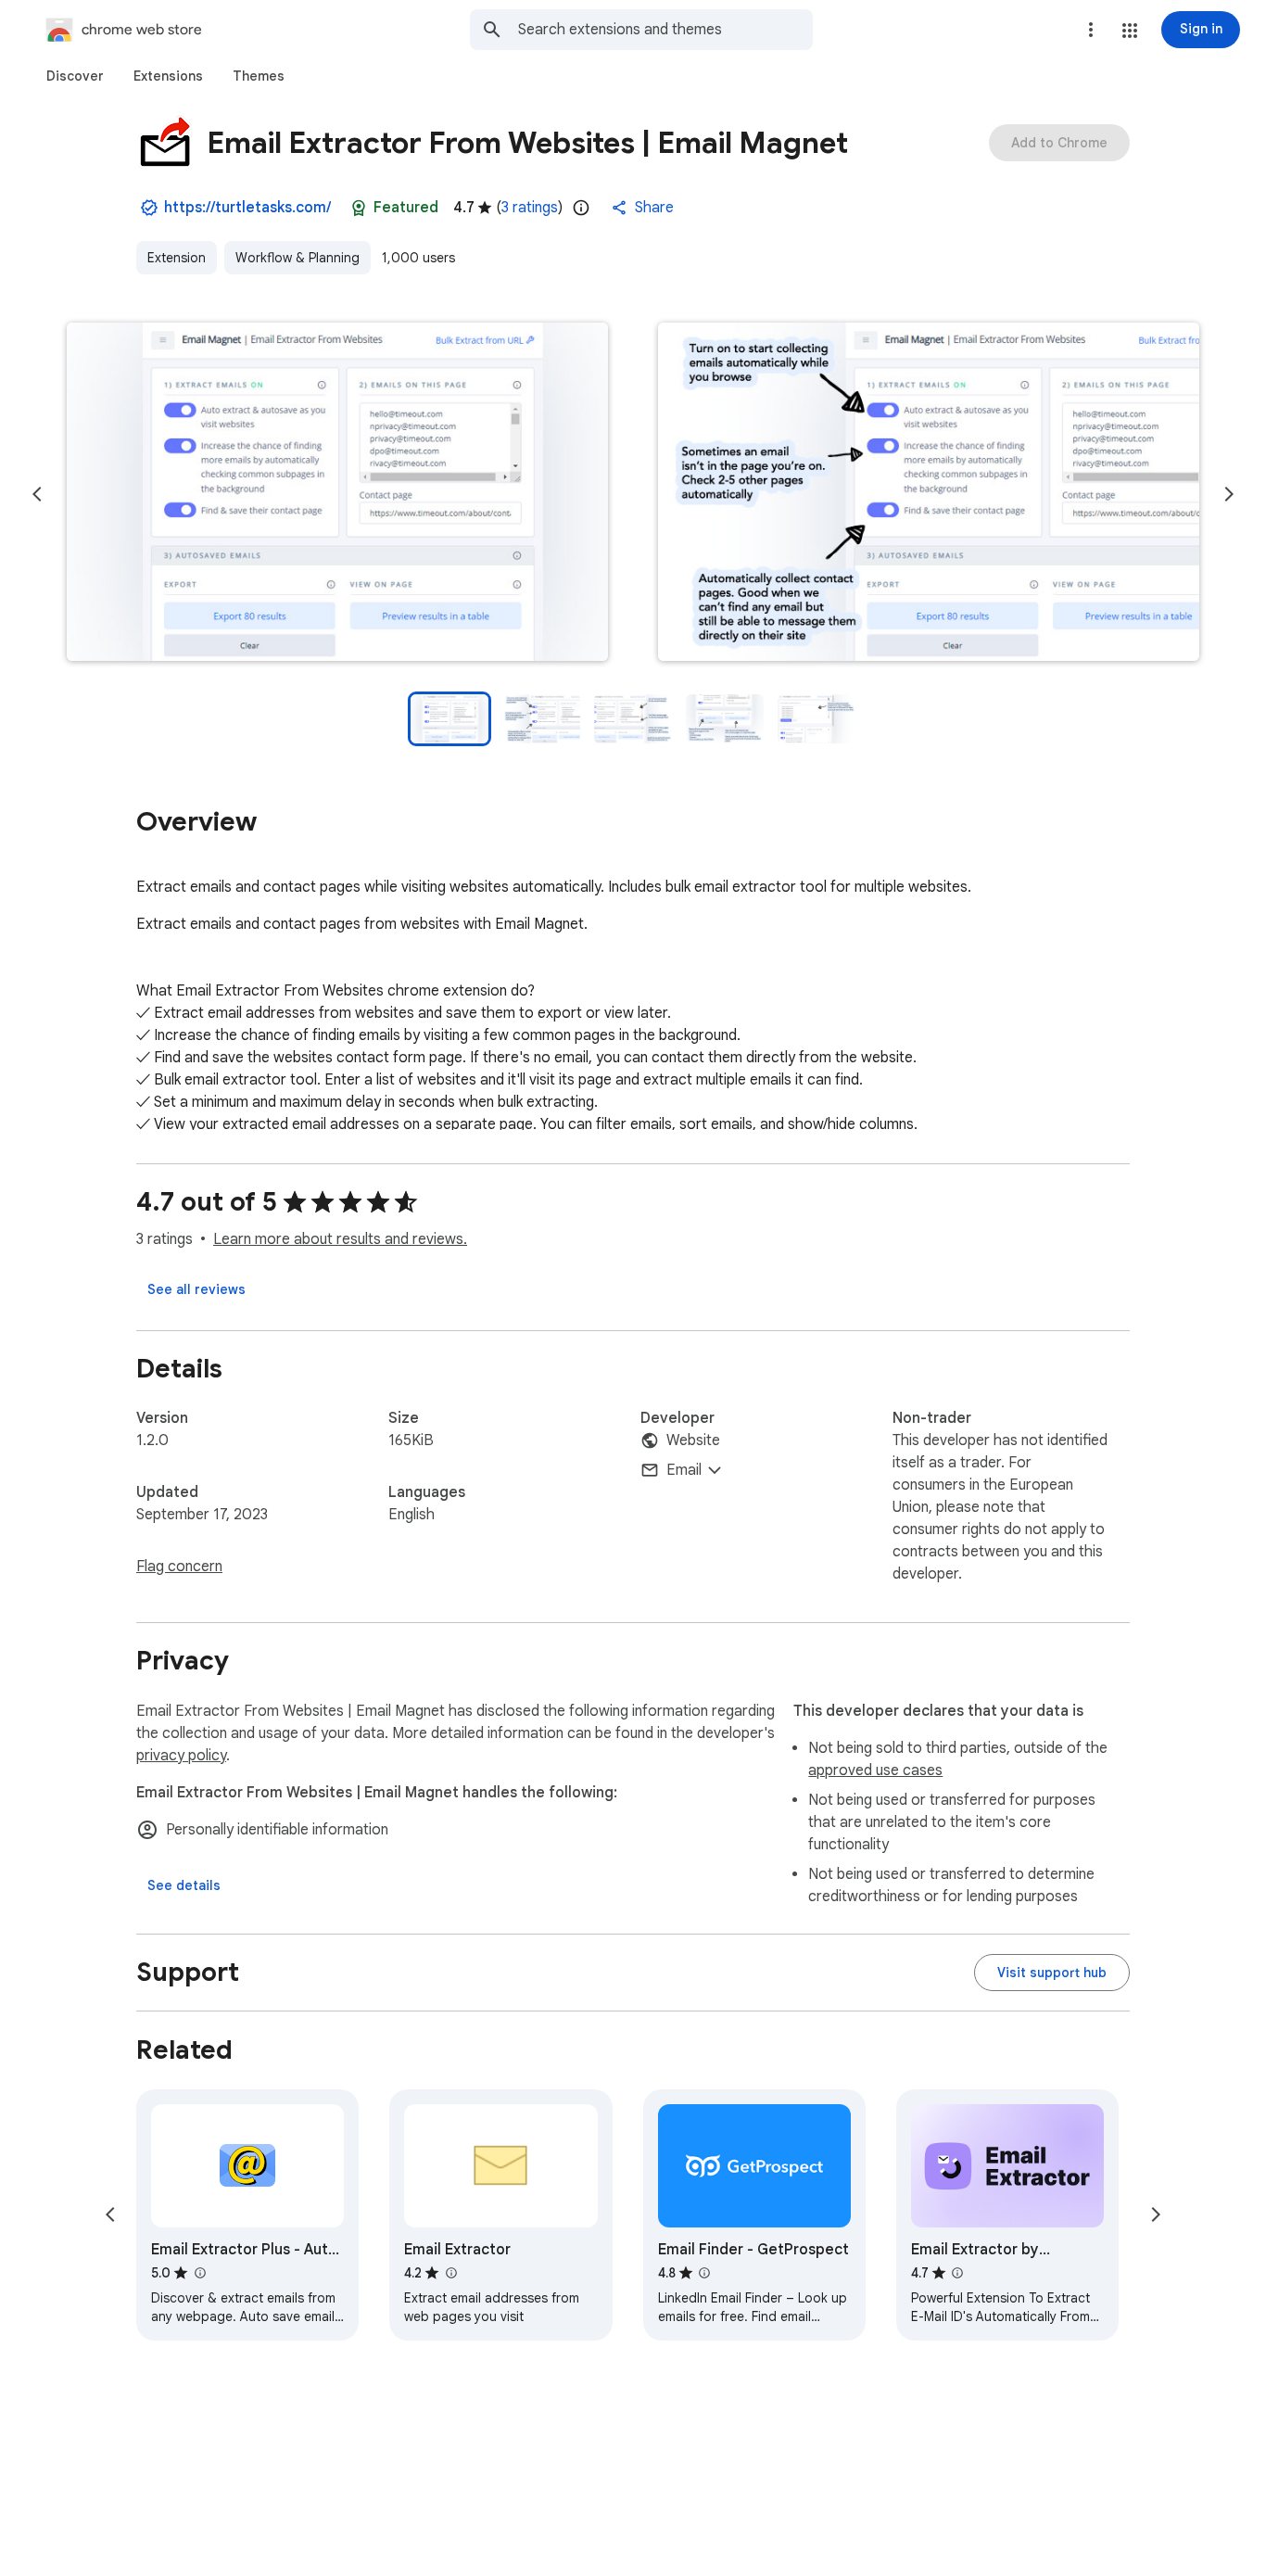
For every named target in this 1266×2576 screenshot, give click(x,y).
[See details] (184, 1885)
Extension (177, 258)
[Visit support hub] (1052, 1973)
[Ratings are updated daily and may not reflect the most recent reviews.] (581, 208)
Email (684, 1470)
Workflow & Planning (298, 258)
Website (693, 1440)
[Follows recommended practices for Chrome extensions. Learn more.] (359, 208)
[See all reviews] (196, 1289)
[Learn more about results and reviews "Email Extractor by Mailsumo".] (957, 2273)
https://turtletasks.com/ (247, 208)
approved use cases (875, 1770)
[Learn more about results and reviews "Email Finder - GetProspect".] (704, 2273)
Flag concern (179, 1567)
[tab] (75, 76)
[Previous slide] (37, 494)
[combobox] (665, 30)
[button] (1130, 31)
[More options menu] (1091, 30)
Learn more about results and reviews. (340, 1239)
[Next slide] (1229, 494)
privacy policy (181, 1756)
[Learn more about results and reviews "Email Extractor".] (450, 2273)
